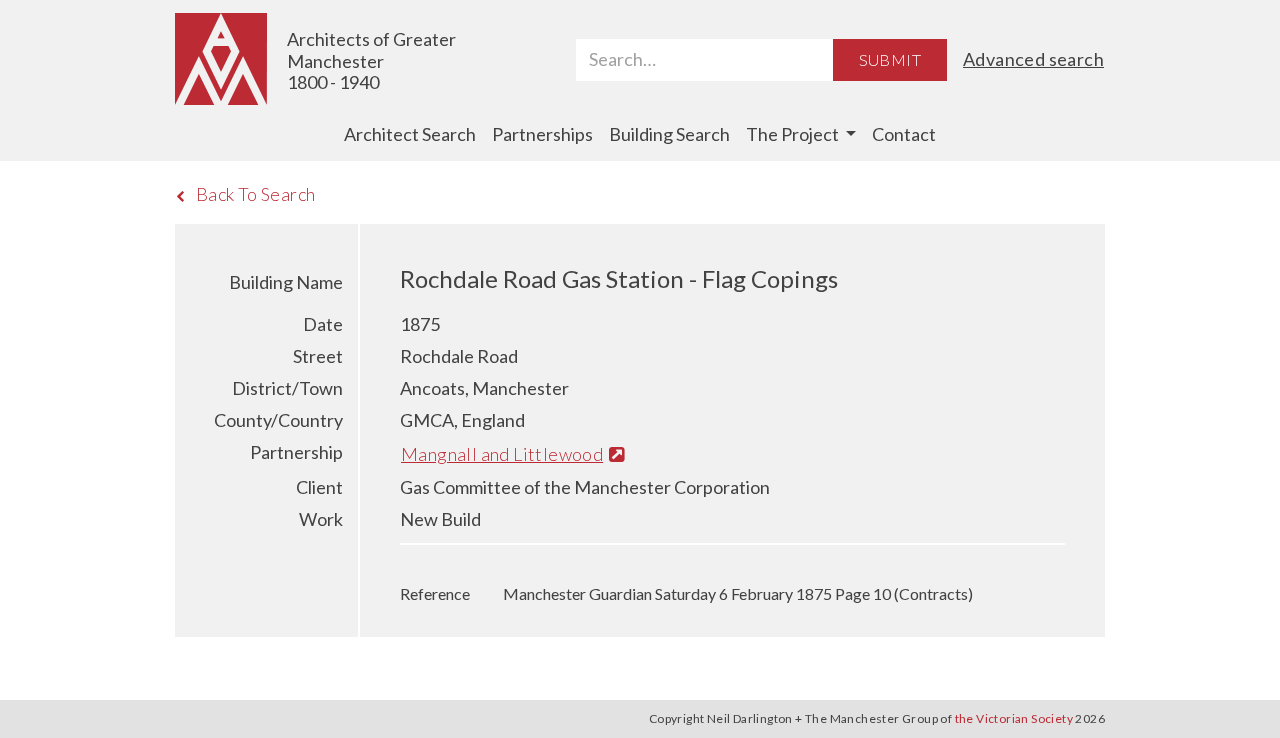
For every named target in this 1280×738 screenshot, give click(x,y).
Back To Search (256, 194)
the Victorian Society (1014, 718)
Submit (890, 59)
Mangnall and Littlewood (502, 454)
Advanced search (1033, 59)
